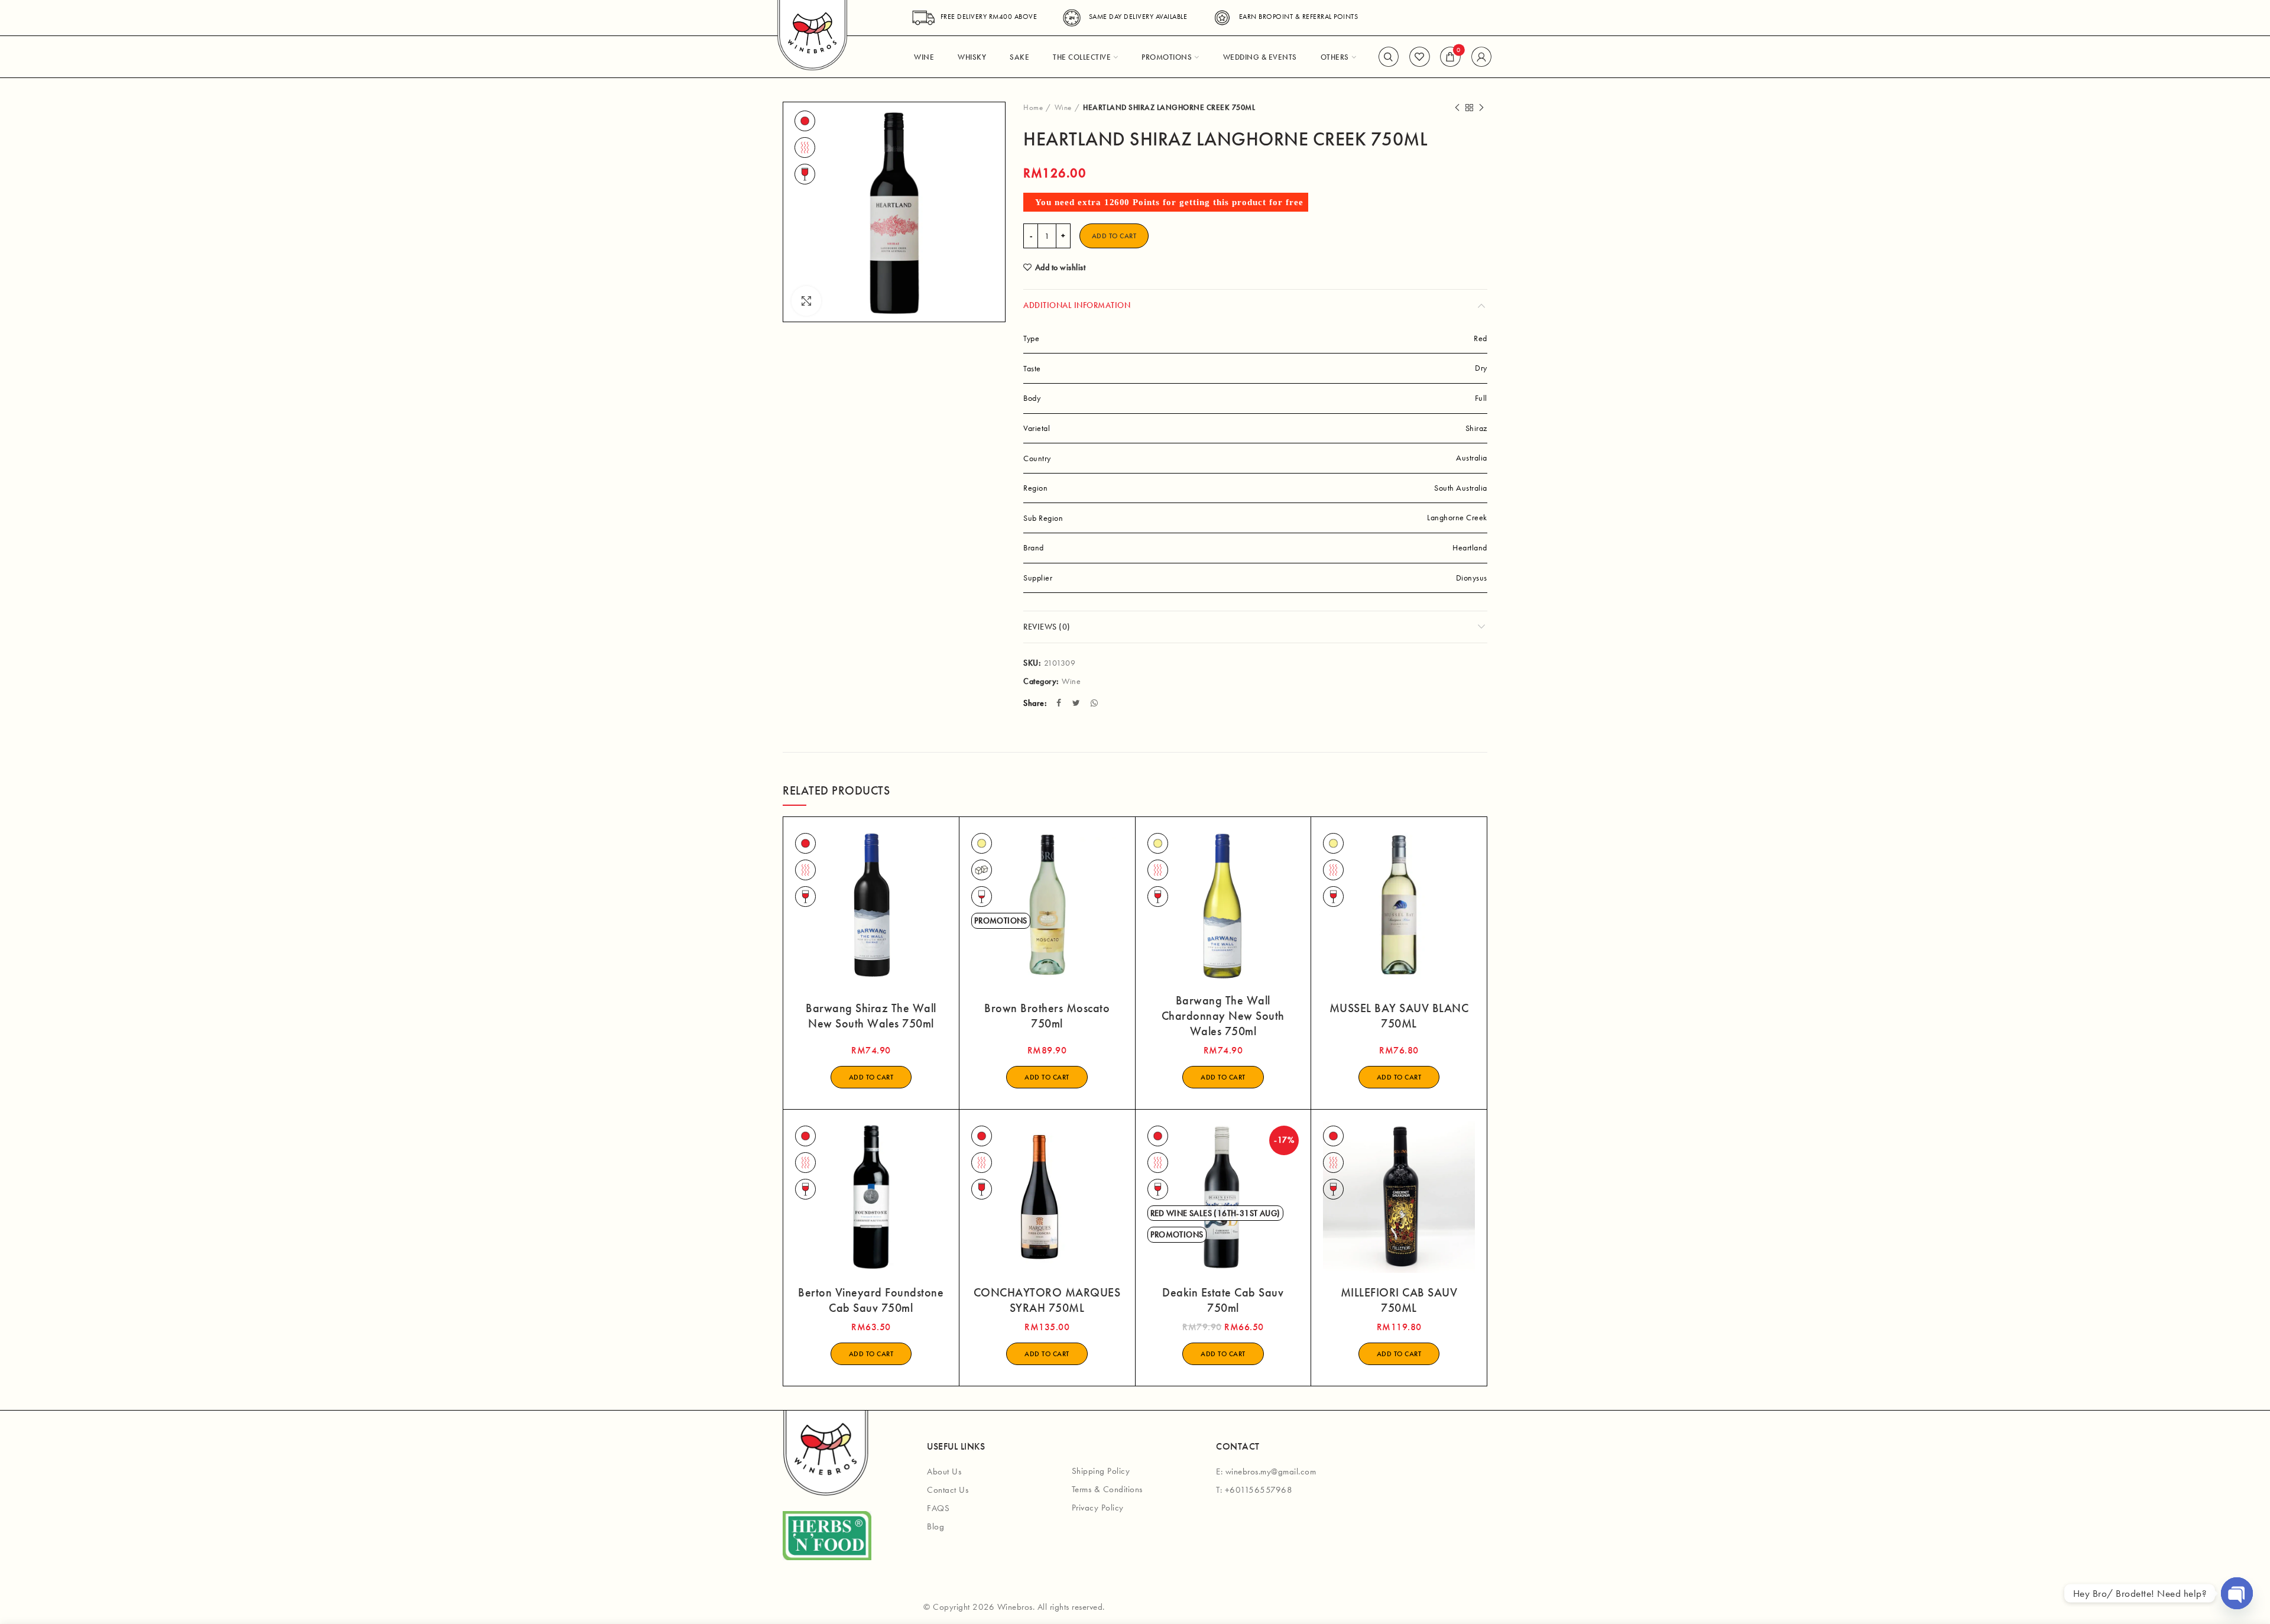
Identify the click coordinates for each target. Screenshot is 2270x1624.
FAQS (938, 1508)
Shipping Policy (1101, 1471)
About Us (944, 1471)
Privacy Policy (1098, 1508)
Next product (1481, 108)
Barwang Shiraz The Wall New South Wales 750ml (871, 1016)
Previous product (1457, 108)
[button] (871, 1077)
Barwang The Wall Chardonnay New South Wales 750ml (1223, 1016)
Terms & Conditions (1107, 1489)
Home (1033, 107)
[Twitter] (1078, 703)
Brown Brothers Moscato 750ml (1047, 1016)
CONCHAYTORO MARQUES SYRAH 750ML (1047, 1300)
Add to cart (1114, 236)
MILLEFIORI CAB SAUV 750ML (1399, 1300)
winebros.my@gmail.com (1271, 1471)
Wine (1063, 107)
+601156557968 (1259, 1490)
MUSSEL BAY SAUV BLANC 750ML (1399, 1016)
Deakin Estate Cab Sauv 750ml (1223, 1300)
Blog (935, 1526)
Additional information (1077, 305)
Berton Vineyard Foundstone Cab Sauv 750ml (871, 1300)
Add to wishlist (1060, 267)
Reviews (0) (1047, 627)
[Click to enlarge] (806, 301)
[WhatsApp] (1096, 703)
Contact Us (948, 1490)
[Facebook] (1060, 703)
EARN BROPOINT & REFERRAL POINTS (1298, 17)
